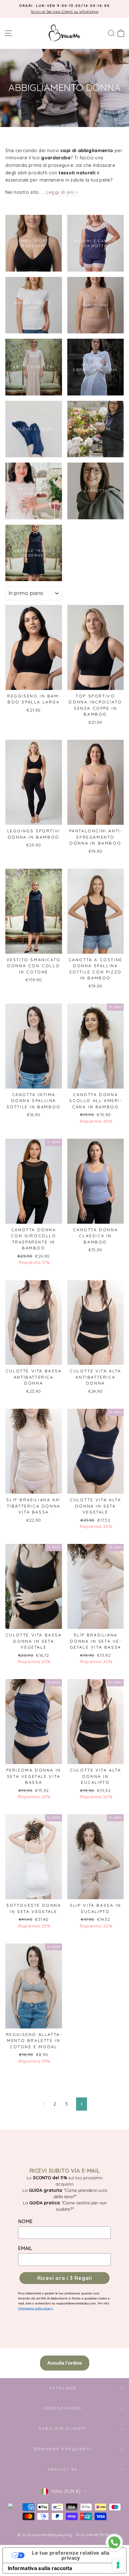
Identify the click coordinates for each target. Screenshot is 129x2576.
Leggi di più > (62, 192)
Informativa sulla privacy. (36, 2308)
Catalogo (63, 2388)
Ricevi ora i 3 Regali (65, 2278)
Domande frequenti (63, 2449)
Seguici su (63, 2469)
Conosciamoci (63, 2408)
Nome (25, 2221)
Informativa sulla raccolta (40, 2568)
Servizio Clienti (63, 2428)
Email (25, 2248)
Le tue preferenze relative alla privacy (71, 2555)
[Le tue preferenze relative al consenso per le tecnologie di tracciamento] (118, 2565)
